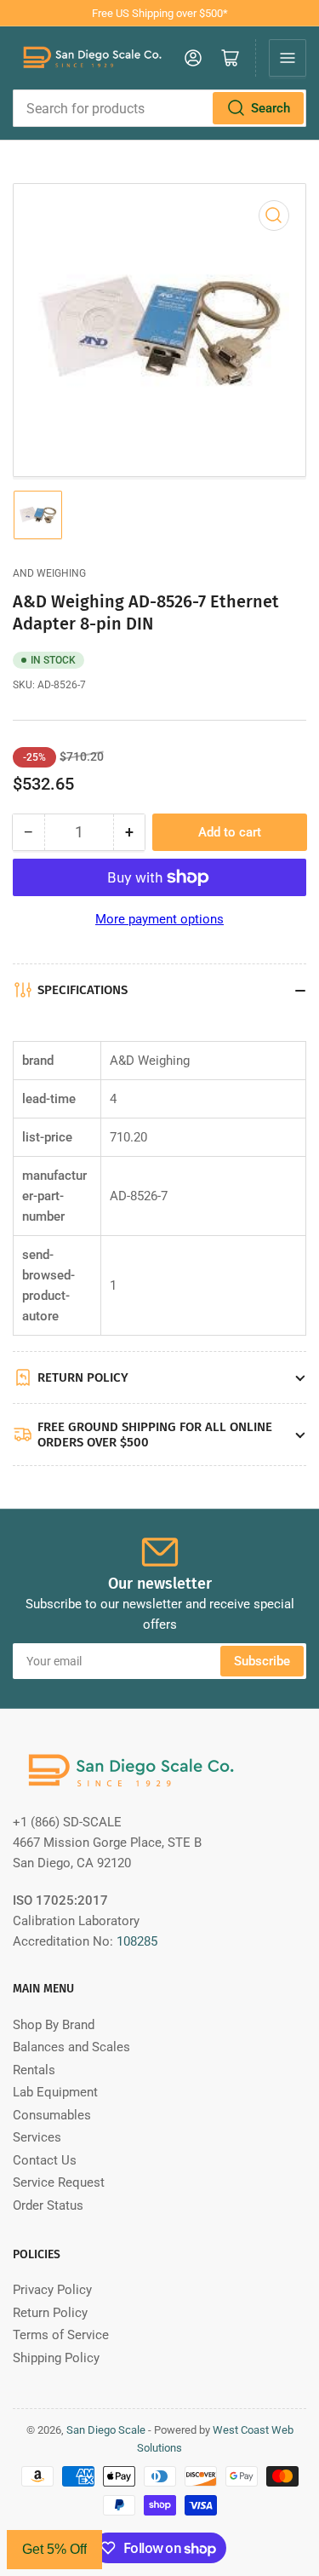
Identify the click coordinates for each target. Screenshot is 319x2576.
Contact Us (45, 2160)
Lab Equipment (55, 2092)
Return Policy (50, 2313)
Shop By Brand (54, 2025)
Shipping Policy (56, 2358)
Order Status (48, 2205)
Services (37, 2137)
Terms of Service (61, 2335)
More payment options (159, 919)
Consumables (52, 2115)
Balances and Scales (71, 2047)
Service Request (59, 2182)
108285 (137, 1941)
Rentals (34, 2070)
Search (271, 108)
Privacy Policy (52, 2290)
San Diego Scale (106, 2430)
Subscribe (262, 1661)
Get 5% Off (54, 2549)
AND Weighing (49, 573)
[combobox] (159, 108)
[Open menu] (288, 58)
